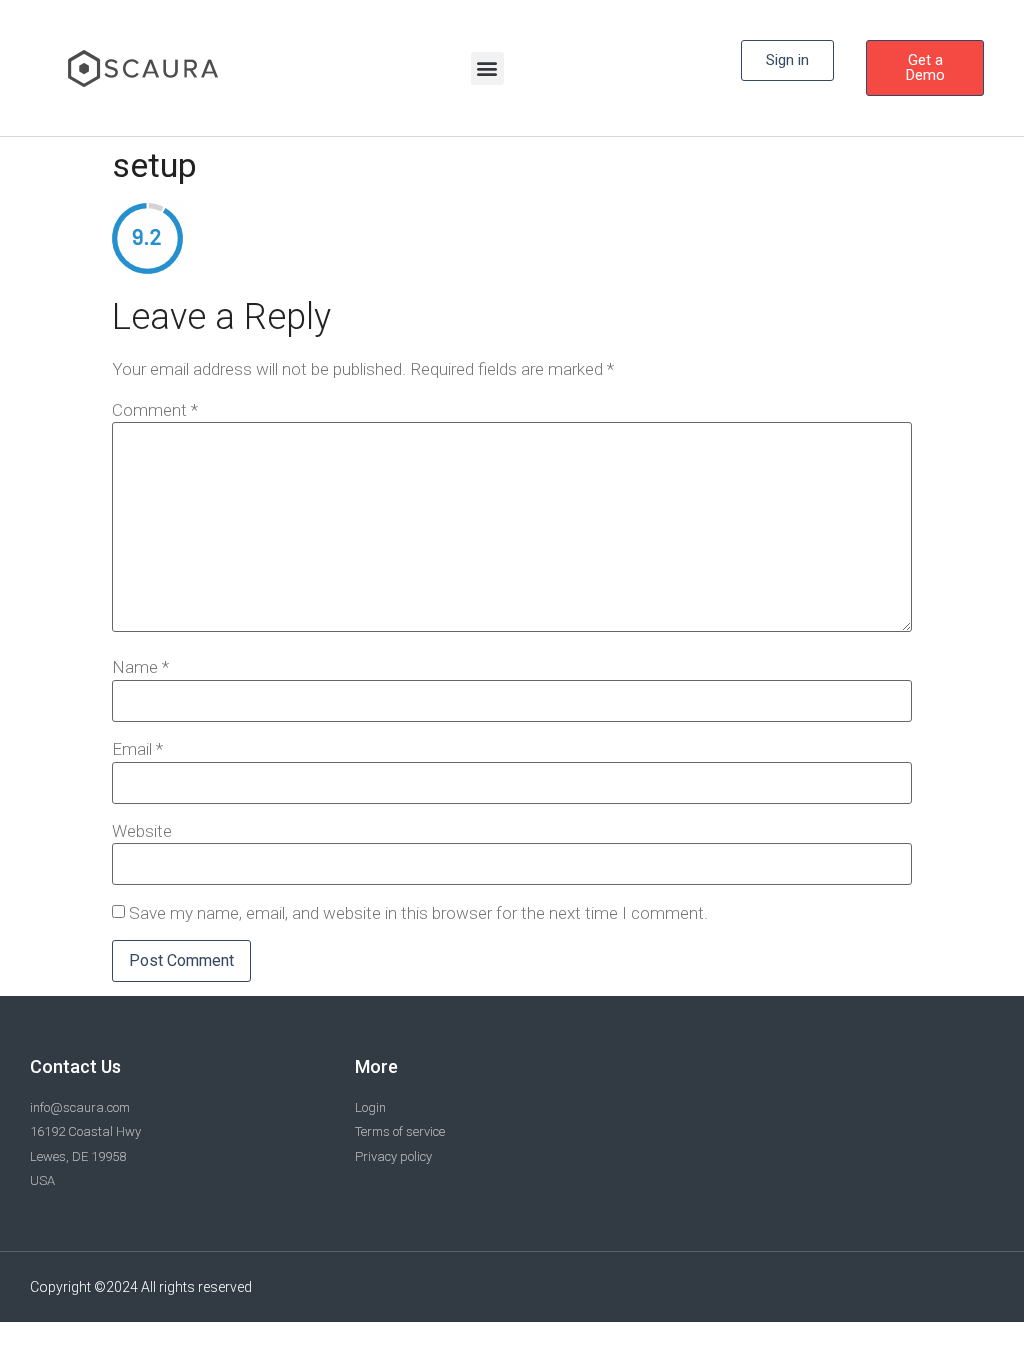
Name (140, 667)
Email (137, 749)
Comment (155, 410)
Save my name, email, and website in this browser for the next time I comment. (418, 913)
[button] (487, 68)
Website (142, 831)
